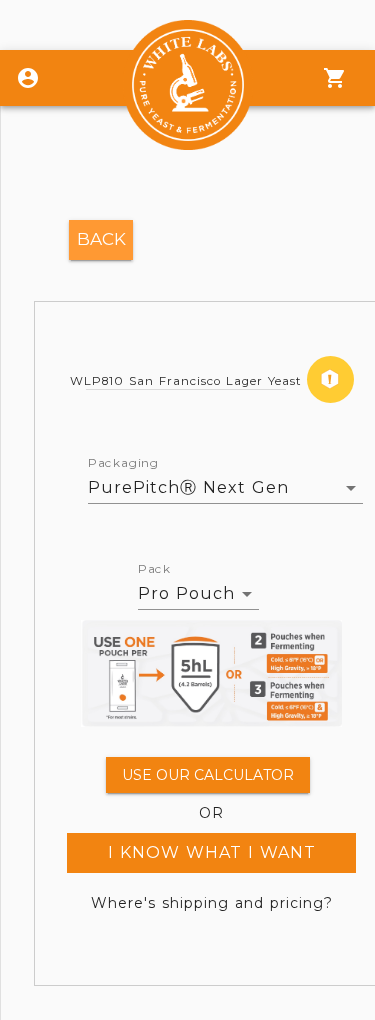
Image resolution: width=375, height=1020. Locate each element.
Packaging (123, 463)
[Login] (28, 78)
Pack (154, 569)
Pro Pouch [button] (186, 593)
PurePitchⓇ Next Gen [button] (188, 487)
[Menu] (335, 78)
